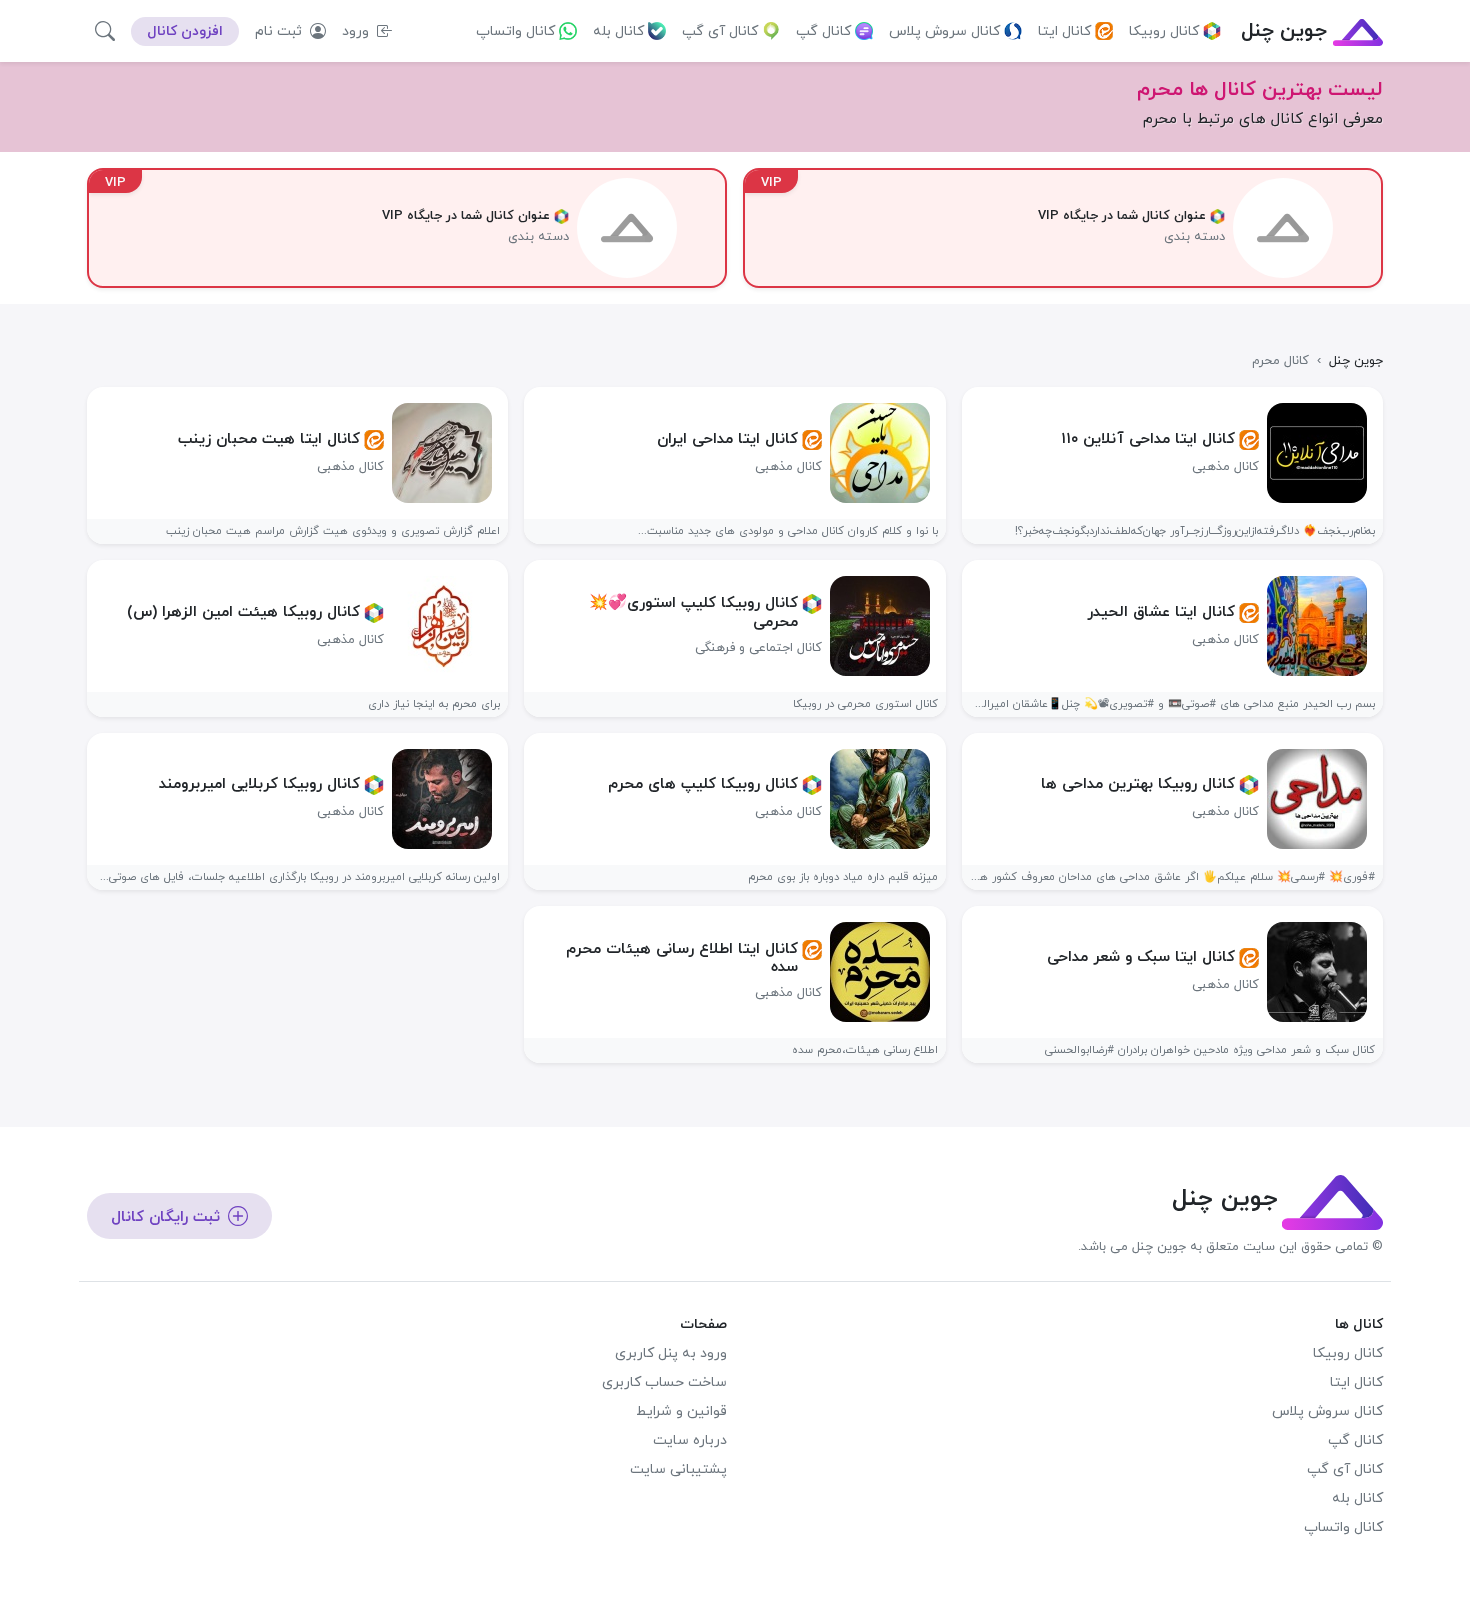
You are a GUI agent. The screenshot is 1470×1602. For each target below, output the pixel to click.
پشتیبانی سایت (678, 1469)
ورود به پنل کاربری (671, 1353)
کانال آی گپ (720, 31)
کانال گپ (823, 31)
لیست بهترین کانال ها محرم (1260, 90)
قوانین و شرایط (681, 1411)
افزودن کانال (185, 31)
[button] (105, 31)
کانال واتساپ (515, 31)
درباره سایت (690, 1440)
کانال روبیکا (1164, 31)
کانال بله (618, 31)
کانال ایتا (1064, 31)
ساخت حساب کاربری (664, 1382)
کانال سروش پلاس (944, 31)
